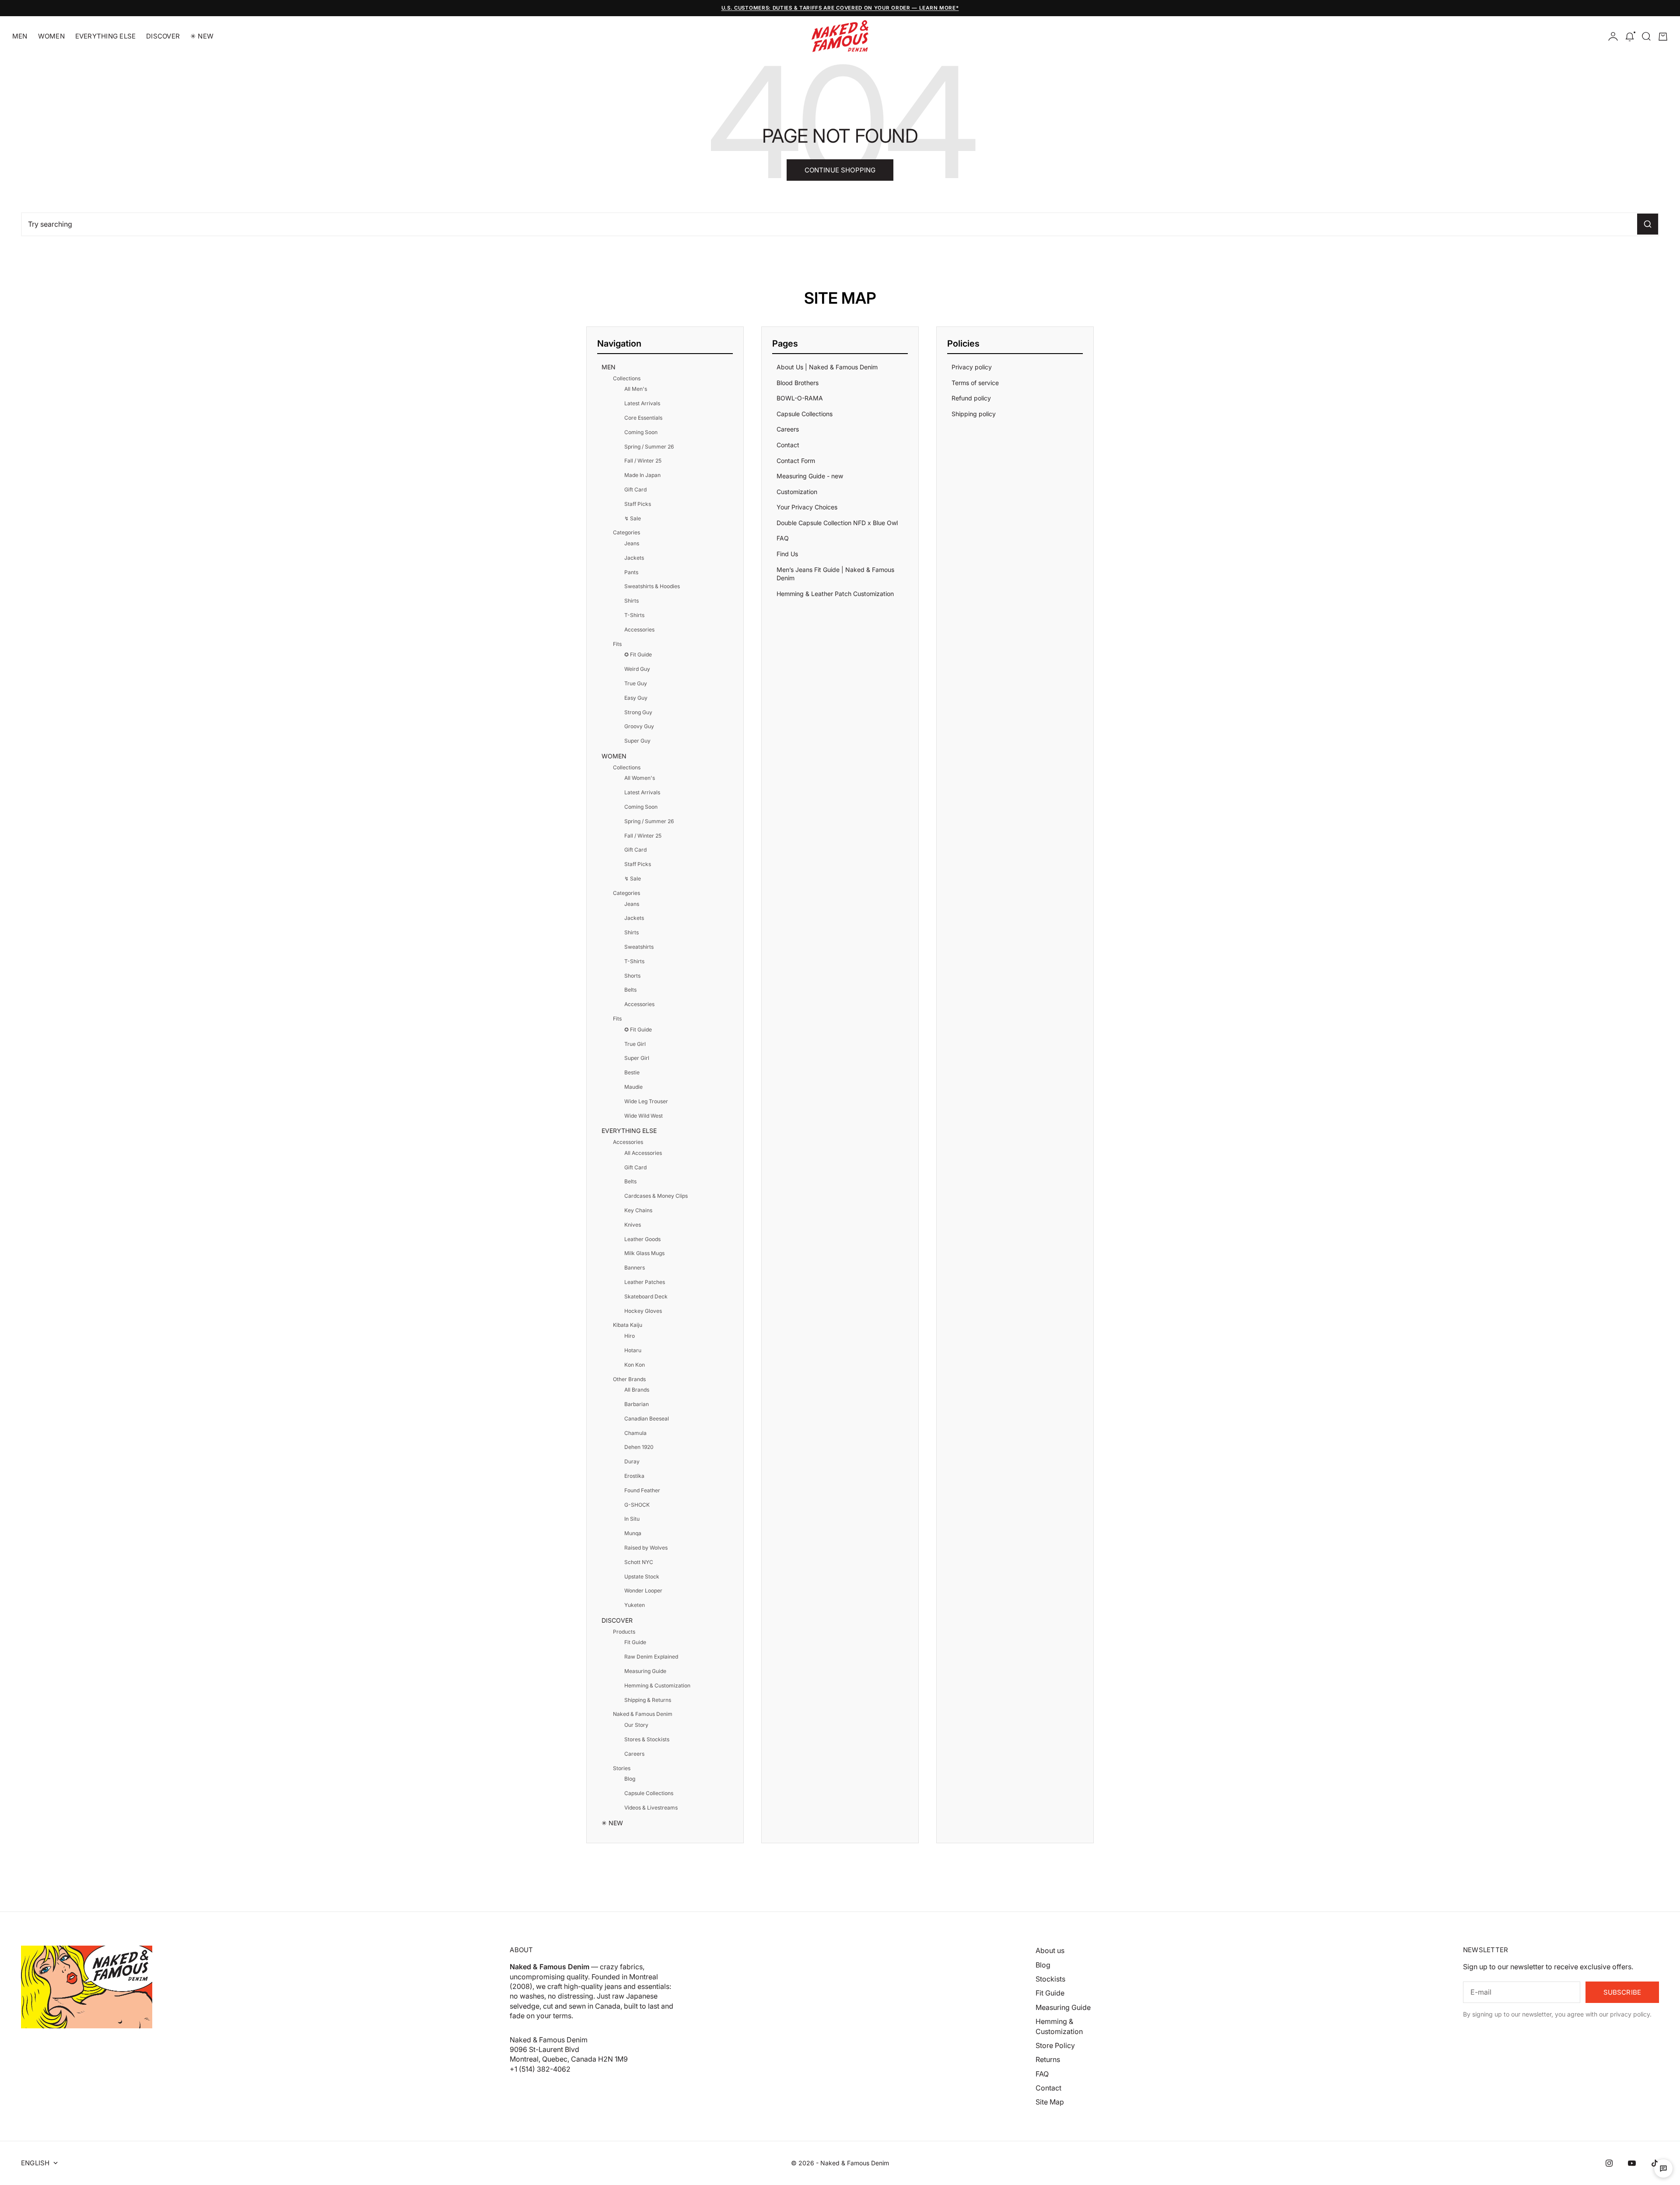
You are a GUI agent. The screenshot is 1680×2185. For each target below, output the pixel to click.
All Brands (637, 1390)
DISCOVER (163, 36)
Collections (627, 378)
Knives (633, 1225)
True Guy (636, 683)
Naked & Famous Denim (643, 1714)
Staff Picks (638, 504)
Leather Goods (642, 1239)
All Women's (640, 778)
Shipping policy (974, 414)
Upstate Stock (642, 1576)
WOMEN (51, 36)
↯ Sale (633, 518)
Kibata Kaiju (628, 1325)
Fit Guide (635, 1642)
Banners (635, 1268)
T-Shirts (634, 615)
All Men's (636, 389)
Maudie (633, 1087)
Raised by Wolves (646, 1548)
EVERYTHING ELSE (105, 36)
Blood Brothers (798, 383)
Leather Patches (645, 1282)
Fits (617, 644)
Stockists (1050, 1979)
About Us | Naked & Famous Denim (827, 367)
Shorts (632, 976)
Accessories (639, 630)
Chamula (635, 1433)
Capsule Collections (649, 1793)
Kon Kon (635, 1365)
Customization (797, 492)
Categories (626, 532)
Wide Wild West (644, 1116)
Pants (631, 572)
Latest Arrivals (642, 403)
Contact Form (796, 461)
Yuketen (635, 1605)
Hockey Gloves (643, 1311)
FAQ (783, 538)
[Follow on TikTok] (1655, 2163)
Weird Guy (637, 669)
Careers (634, 1754)
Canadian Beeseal (647, 1419)
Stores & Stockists (647, 1739)
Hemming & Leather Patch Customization (835, 594)
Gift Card (635, 489)
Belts (630, 990)
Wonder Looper (643, 1591)
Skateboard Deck (646, 1296)
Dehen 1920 (639, 1447)
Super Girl (637, 1058)
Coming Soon (641, 432)
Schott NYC (639, 1562)
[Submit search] (1648, 224)
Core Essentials (643, 418)
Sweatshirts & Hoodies (652, 586)
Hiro (630, 1336)
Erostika (634, 1476)
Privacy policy (972, 367)
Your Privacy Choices (807, 507)
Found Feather (642, 1490)
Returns (1048, 2059)
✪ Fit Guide (638, 654)
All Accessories (643, 1153)
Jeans (632, 543)
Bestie (632, 1072)
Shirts (632, 601)
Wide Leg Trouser (646, 1101)
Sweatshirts (639, 947)
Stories (622, 1768)
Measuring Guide (645, 1671)
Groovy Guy (639, 726)
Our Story (636, 1725)
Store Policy (1055, 2045)
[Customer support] (1663, 2168)
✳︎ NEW (202, 36)
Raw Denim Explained (651, 1657)
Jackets (634, 558)
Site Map (1050, 2102)
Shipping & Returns (648, 1700)
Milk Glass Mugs (644, 1253)
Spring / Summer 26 (649, 447)
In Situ (632, 1519)
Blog (630, 1779)
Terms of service (975, 383)
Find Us (787, 554)
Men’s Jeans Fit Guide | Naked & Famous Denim (835, 574)
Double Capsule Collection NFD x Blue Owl (837, 523)
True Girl (635, 1044)
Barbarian (637, 1404)
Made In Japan (642, 475)
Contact (788, 445)
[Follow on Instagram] (1609, 2163)
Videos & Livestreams (651, 1808)
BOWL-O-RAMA (800, 398)
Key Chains (638, 1210)
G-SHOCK (637, 1505)
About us (1050, 1950)
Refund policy (971, 398)
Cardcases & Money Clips (656, 1196)
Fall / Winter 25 (643, 461)
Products (624, 1632)
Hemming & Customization (657, 1685)
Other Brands (629, 1379)
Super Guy (637, 741)
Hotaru (633, 1350)
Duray (632, 1461)
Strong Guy (638, 712)
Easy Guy (636, 698)
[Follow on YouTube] (1632, 2163)
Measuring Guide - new (810, 476)
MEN (20, 36)
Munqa (633, 1533)
